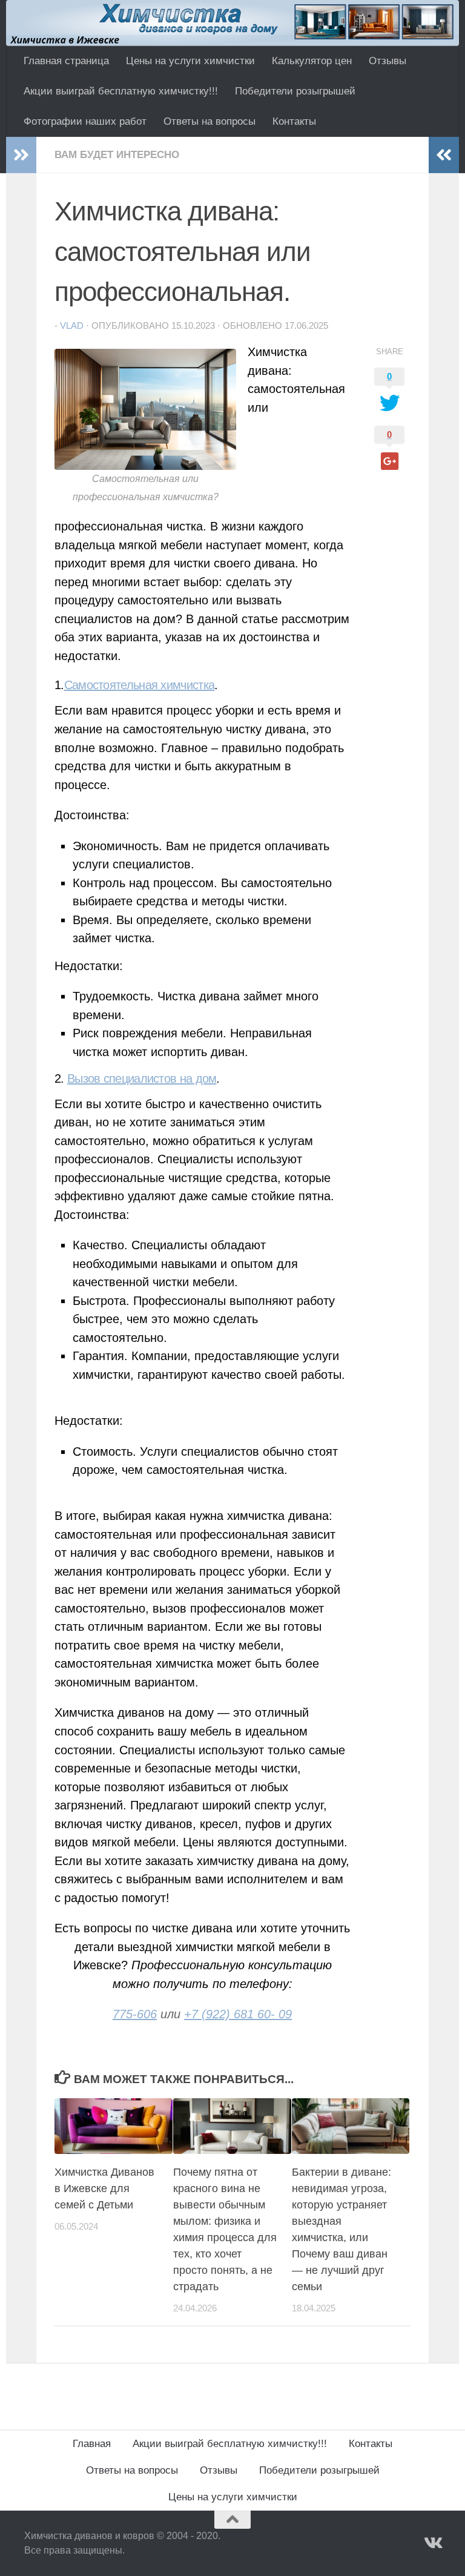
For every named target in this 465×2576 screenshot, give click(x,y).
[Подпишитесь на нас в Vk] (432, 2543)
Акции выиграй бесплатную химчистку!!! (121, 91)
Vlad (72, 326)
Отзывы (387, 61)
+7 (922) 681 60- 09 (238, 2014)
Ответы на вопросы (209, 121)
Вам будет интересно (117, 155)
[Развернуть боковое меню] (21, 155)
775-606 (135, 2014)
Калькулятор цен (312, 61)
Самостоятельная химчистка (140, 685)
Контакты (294, 121)
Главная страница (66, 61)
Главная (92, 2444)
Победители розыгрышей (295, 91)
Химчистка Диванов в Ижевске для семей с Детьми (104, 2188)
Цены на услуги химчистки (190, 61)
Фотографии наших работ (85, 121)
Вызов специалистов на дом (142, 1078)
